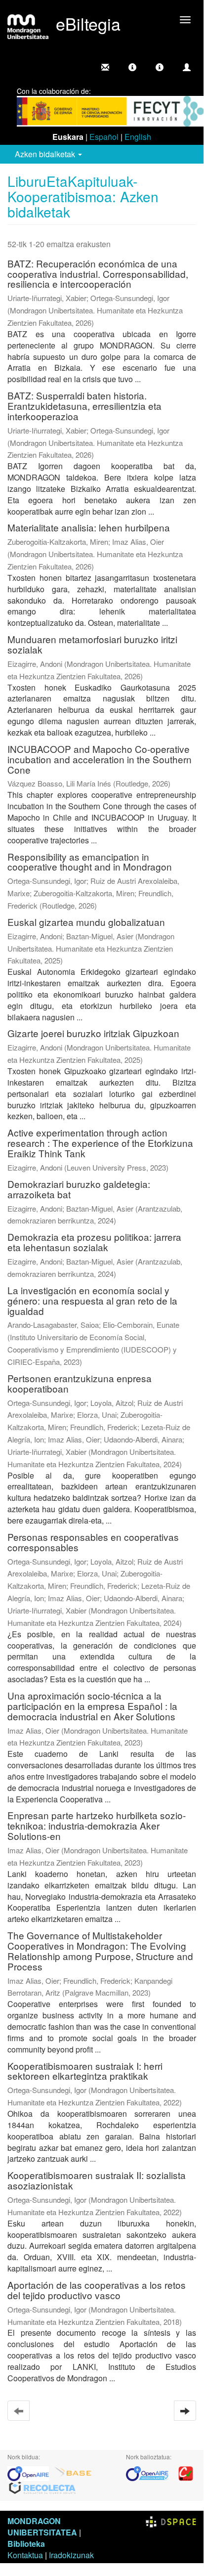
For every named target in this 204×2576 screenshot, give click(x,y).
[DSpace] (171, 2521)
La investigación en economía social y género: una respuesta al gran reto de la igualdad (92, 1300)
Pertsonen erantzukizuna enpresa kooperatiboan (80, 1383)
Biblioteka (26, 2544)
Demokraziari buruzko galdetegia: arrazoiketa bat (79, 1189)
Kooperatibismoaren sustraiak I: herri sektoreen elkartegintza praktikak (85, 2071)
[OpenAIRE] (31, 2472)
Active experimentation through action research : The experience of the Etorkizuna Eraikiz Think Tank (100, 1143)
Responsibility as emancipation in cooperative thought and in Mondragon (90, 862)
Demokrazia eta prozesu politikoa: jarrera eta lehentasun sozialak (94, 1242)
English (138, 137)
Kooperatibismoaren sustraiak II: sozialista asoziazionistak (97, 2180)
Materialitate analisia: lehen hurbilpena (89, 527)
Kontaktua (25, 2555)
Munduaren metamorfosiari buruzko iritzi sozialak (92, 644)
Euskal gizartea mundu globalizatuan (86, 922)
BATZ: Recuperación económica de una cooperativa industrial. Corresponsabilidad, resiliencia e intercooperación (98, 274)
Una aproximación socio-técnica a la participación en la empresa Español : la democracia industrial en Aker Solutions (92, 1706)
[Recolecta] (42, 2487)
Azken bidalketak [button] (46, 154)
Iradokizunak (71, 2555)
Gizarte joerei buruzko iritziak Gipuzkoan (93, 1033)
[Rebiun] (186, 2472)
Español (104, 137)
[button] (132, 67)
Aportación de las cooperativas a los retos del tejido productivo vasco (97, 2290)
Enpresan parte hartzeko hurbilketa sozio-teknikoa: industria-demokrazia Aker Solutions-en (97, 1825)
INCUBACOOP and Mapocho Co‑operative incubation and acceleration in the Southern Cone (100, 759)
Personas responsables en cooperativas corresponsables (93, 1542)
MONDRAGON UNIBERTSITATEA (42, 2527)
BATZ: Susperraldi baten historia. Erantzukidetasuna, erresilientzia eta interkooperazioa (84, 406)
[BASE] (73, 2472)
